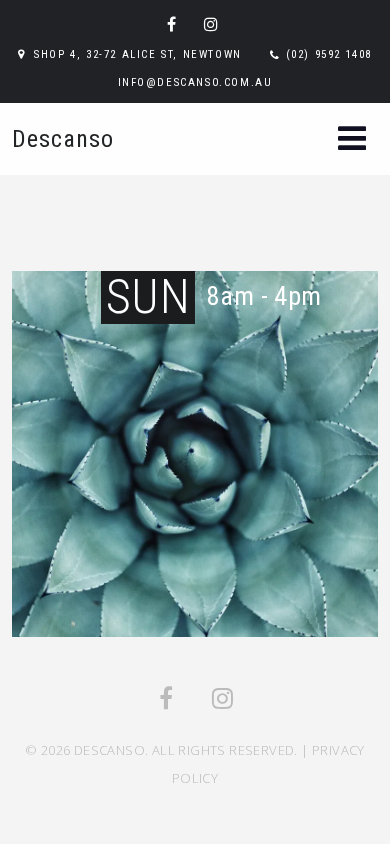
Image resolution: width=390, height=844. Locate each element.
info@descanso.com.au (195, 82)
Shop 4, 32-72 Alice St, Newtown (138, 54)
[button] (352, 140)
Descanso (63, 139)
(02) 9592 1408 (329, 54)
